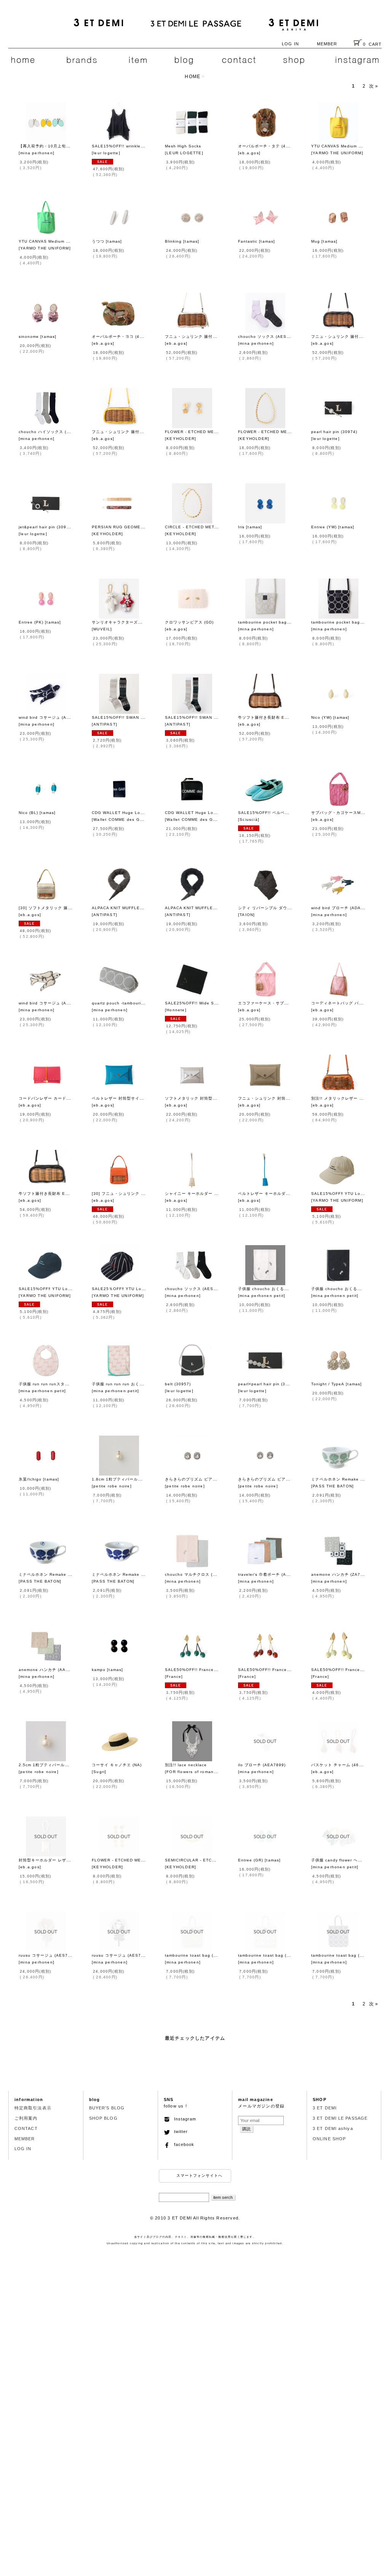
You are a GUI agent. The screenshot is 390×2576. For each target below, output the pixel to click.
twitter (179, 2131)
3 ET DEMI (325, 2108)
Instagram (183, 2119)
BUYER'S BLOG (107, 2108)
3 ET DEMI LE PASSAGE (340, 2118)
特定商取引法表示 (33, 2108)
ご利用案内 (26, 2118)
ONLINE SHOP (329, 2139)
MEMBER (327, 44)
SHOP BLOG (103, 2118)
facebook (182, 2144)
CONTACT (26, 2128)
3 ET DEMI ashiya (333, 2128)
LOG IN (290, 44)
